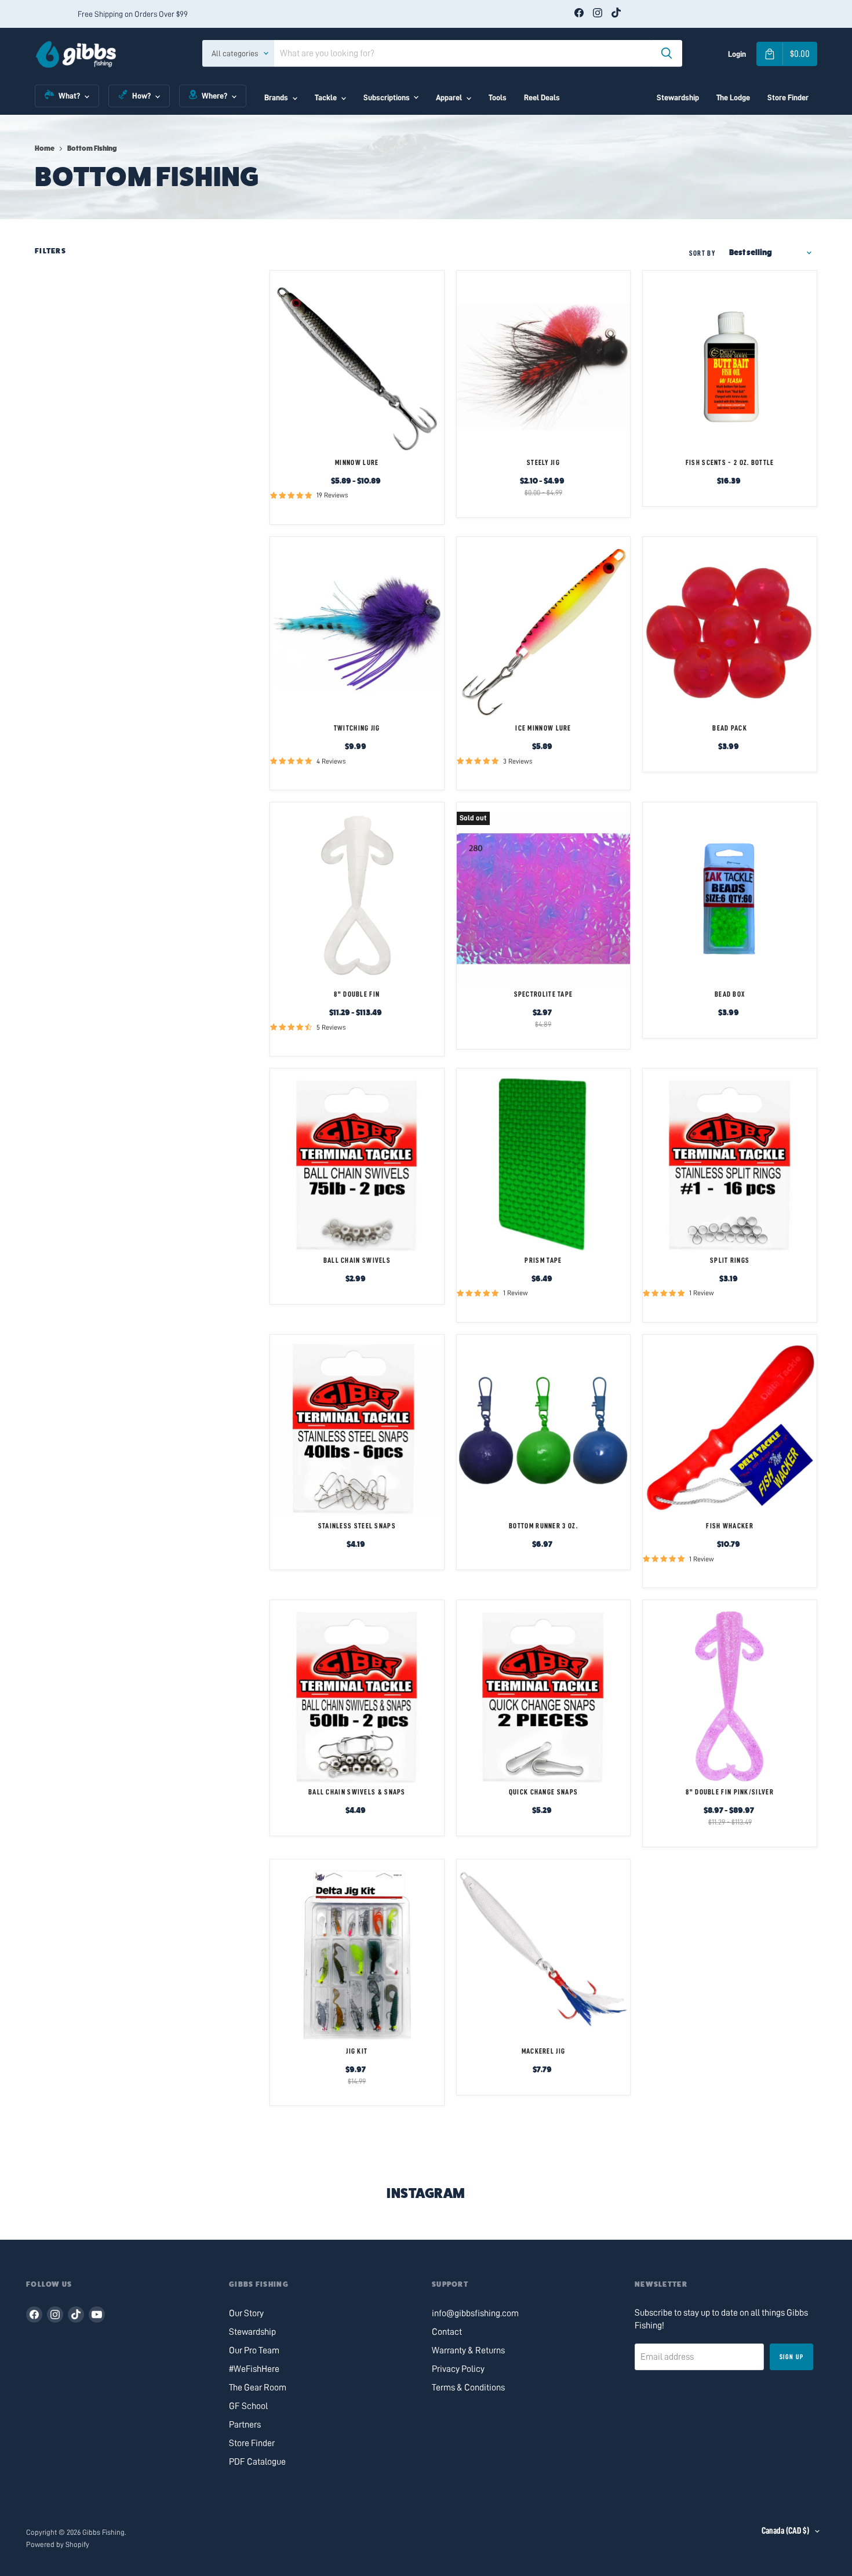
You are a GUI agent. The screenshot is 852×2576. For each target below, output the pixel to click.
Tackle (326, 97)
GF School (248, 2406)
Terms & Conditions (468, 2388)
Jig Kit (357, 2051)
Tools (498, 97)
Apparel (449, 97)
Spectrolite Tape (544, 994)
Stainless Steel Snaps (357, 1526)
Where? (214, 96)
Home (45, 148)
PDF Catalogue (257, 2462)
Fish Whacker (730, 1526)
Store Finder (788, 97)
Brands (276, 97)
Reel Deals (542, 97)
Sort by (702, 253)
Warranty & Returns (468, 2350)
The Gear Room (258, 2388)
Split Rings (730, 1260)
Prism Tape (543, 1260)
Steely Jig (543, 462)
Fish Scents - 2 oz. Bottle (730, 462)
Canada (785, 2531)
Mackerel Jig (544, 2051)
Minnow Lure (357, 462)
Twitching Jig (357, 728)
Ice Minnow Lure (543, 728)
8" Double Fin (357, 994)
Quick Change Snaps (543, 1792)
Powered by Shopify (58, 2544)
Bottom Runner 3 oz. (543, 1526)
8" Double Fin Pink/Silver (730, 1792)
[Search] (667, 53)
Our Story (246, 2313)
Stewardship (678, 97)
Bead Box (730, 994)
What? (69, 96)
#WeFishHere (254, 2369)
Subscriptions (387, 97)
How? (141, 96)
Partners (245, 2425)
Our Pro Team (254, 2350)
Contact (447, 2332)
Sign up (791, 2357)
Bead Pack (730, 728)
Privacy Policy (458, 2369)
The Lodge (733, 97)
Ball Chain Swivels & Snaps (357, 1792)
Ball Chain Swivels (357, 1260)
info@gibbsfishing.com (475, 2313)
